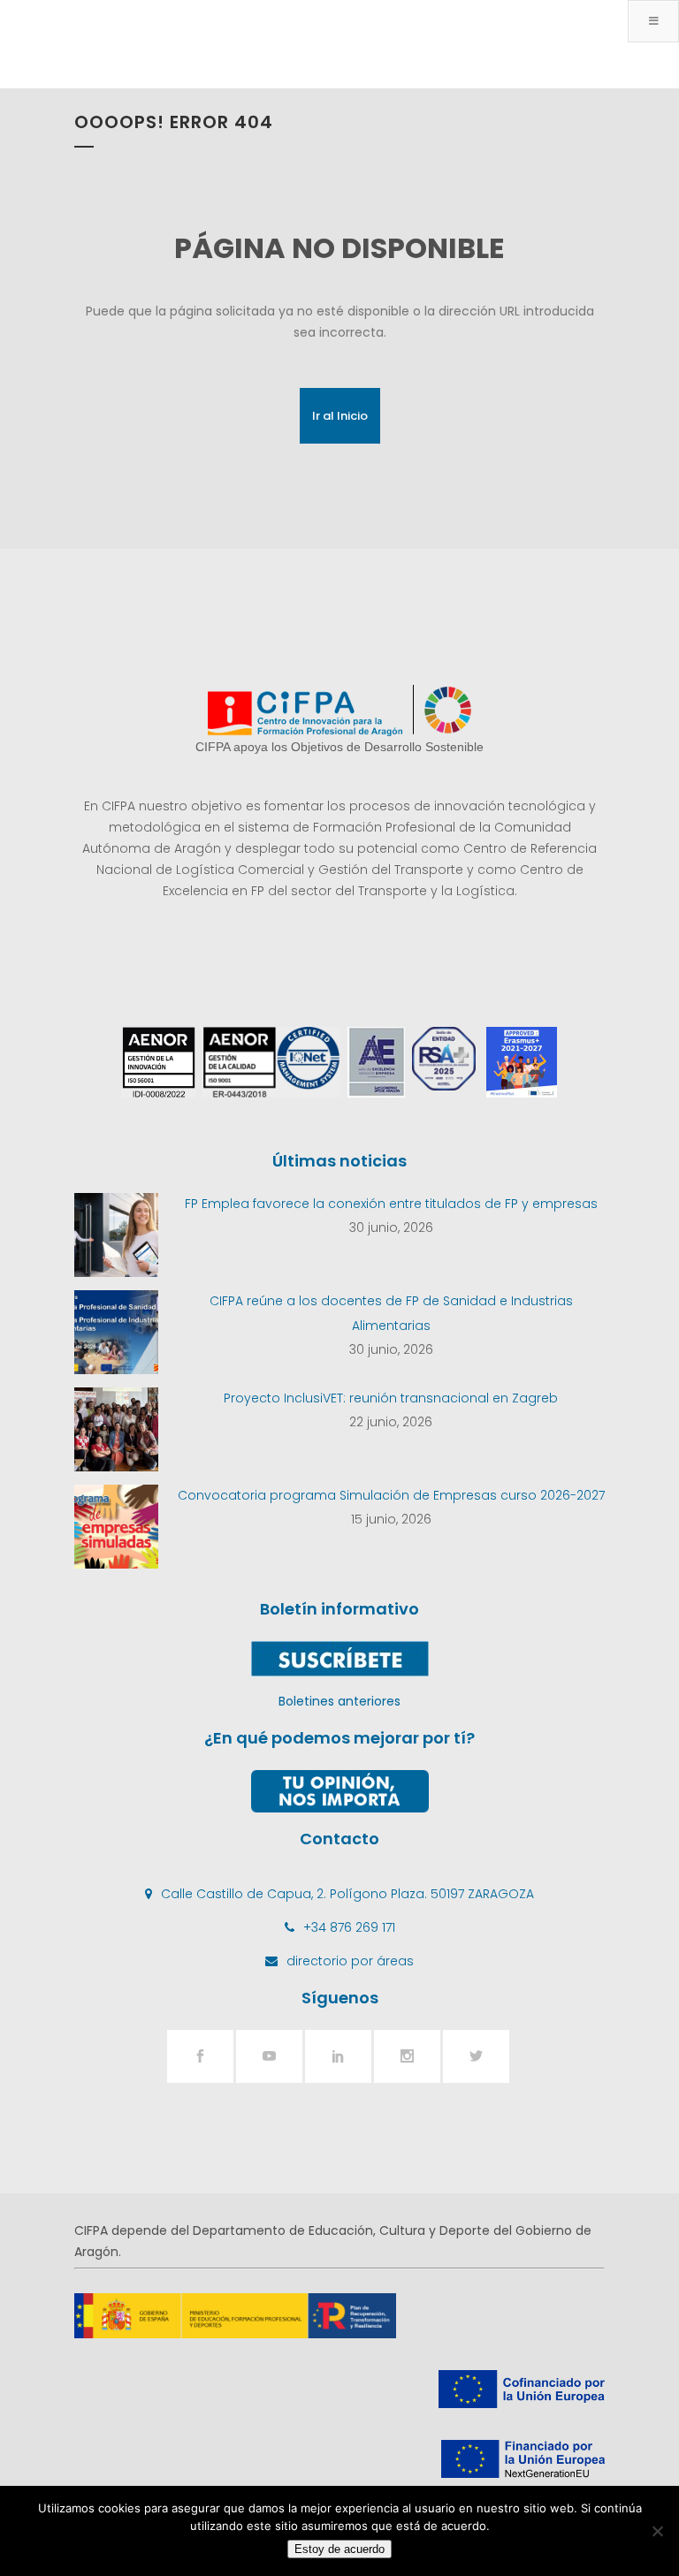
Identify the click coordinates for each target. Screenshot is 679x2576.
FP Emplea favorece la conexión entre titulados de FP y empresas (391, 1204)
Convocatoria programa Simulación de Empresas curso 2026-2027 (391, 1495)
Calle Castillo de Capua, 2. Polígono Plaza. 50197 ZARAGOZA (347, 1894)
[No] (657, 2531)
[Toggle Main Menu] (653, 21)
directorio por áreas (350, 1961)
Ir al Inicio (340, 416)
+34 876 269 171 (349, 1927)
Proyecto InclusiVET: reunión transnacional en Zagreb (391, 1398)
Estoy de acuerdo (339, 2549)
